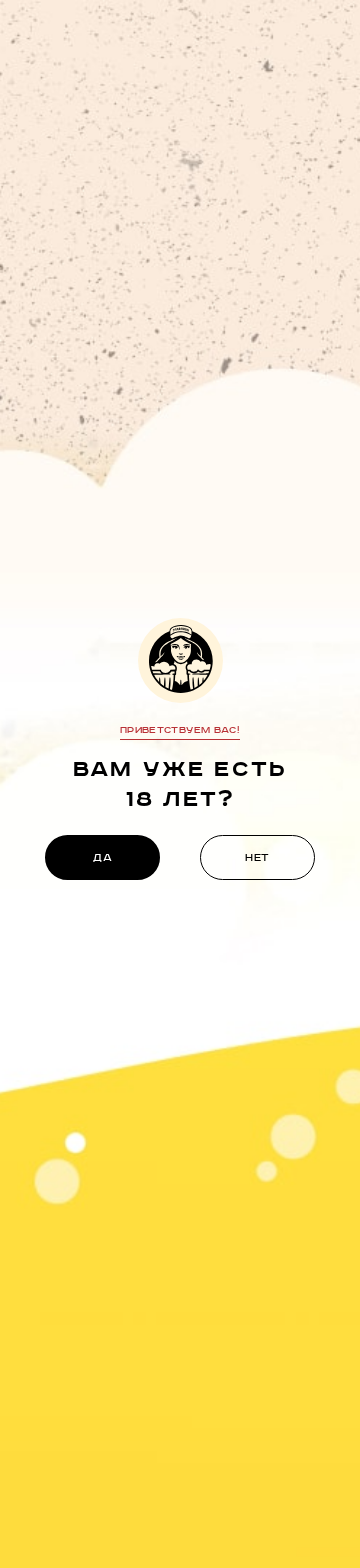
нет (257, 858)
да (102, 858)
